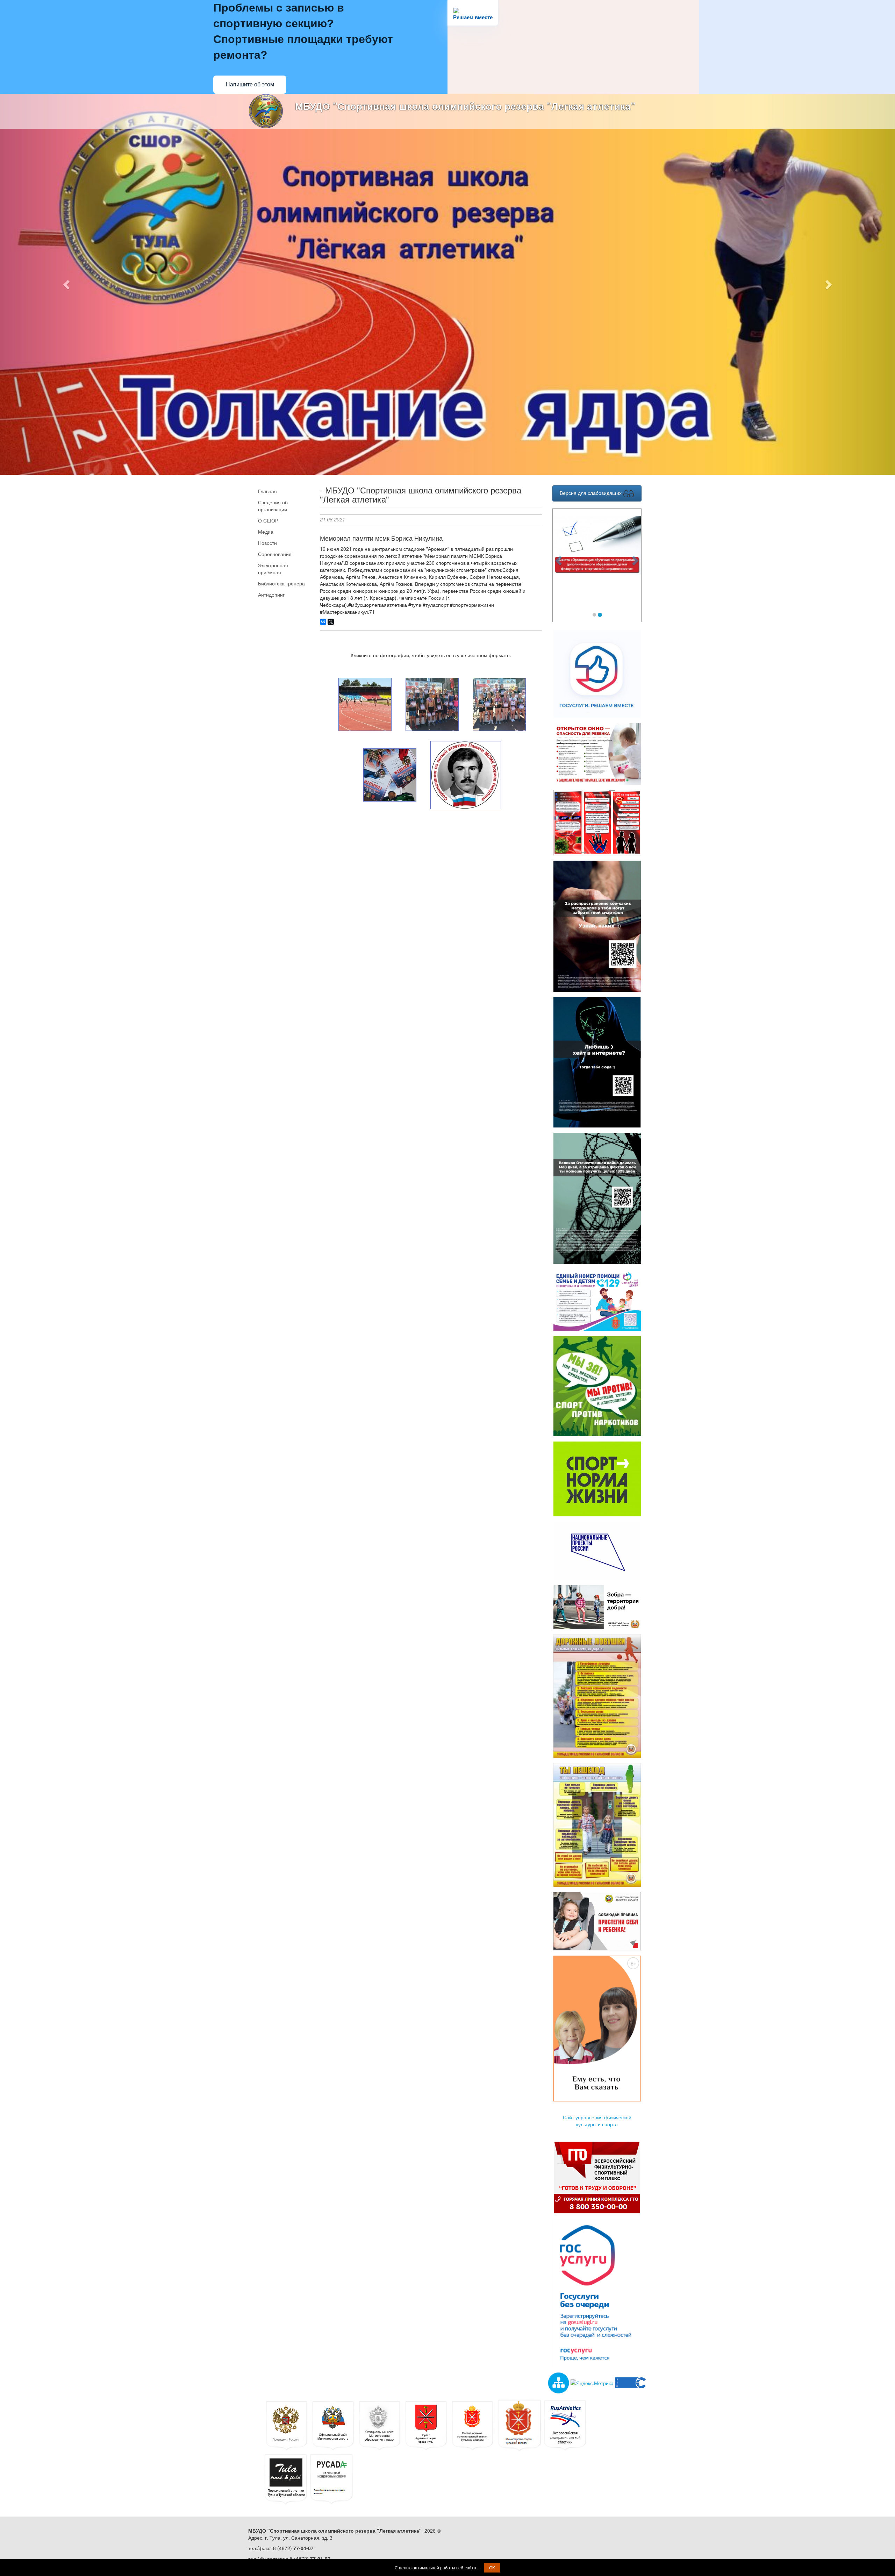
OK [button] (492, 2567)
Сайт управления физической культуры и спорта (597, 2121)
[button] (67, 284)
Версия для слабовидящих (591, 493)
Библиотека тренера (281, 583)
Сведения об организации (273, 506)
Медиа (266, 532)
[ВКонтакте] (323, 622)
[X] (331, 622)
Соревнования (275, 554)
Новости (267, 543)
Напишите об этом (250, 84)
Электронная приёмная (273, 569)
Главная (267, 491)
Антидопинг (271, 595)
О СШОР (268, 520)
